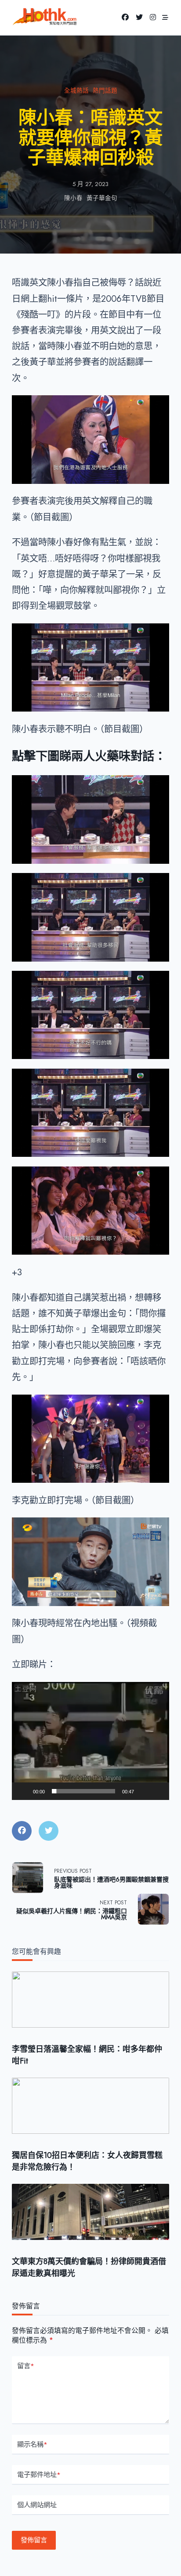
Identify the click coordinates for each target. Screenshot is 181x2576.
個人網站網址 (37, 2505)
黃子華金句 (102, 198)
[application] (90, 1741)
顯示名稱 (32, 2444)
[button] (90, 1741)
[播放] (23, 1796)
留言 (26, 2366)
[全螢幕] (158, 1796)
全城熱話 (76, 91)
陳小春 (73, 198)
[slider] (83, 1791)
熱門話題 (105, 91)
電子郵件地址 (39, 2475)
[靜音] (144, 1796)
